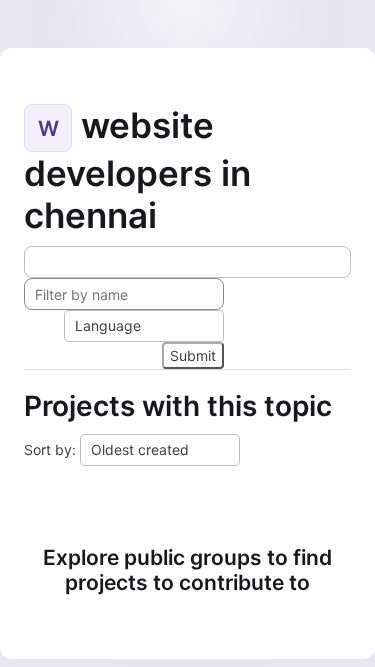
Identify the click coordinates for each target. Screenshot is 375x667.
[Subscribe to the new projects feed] (187, 262)
